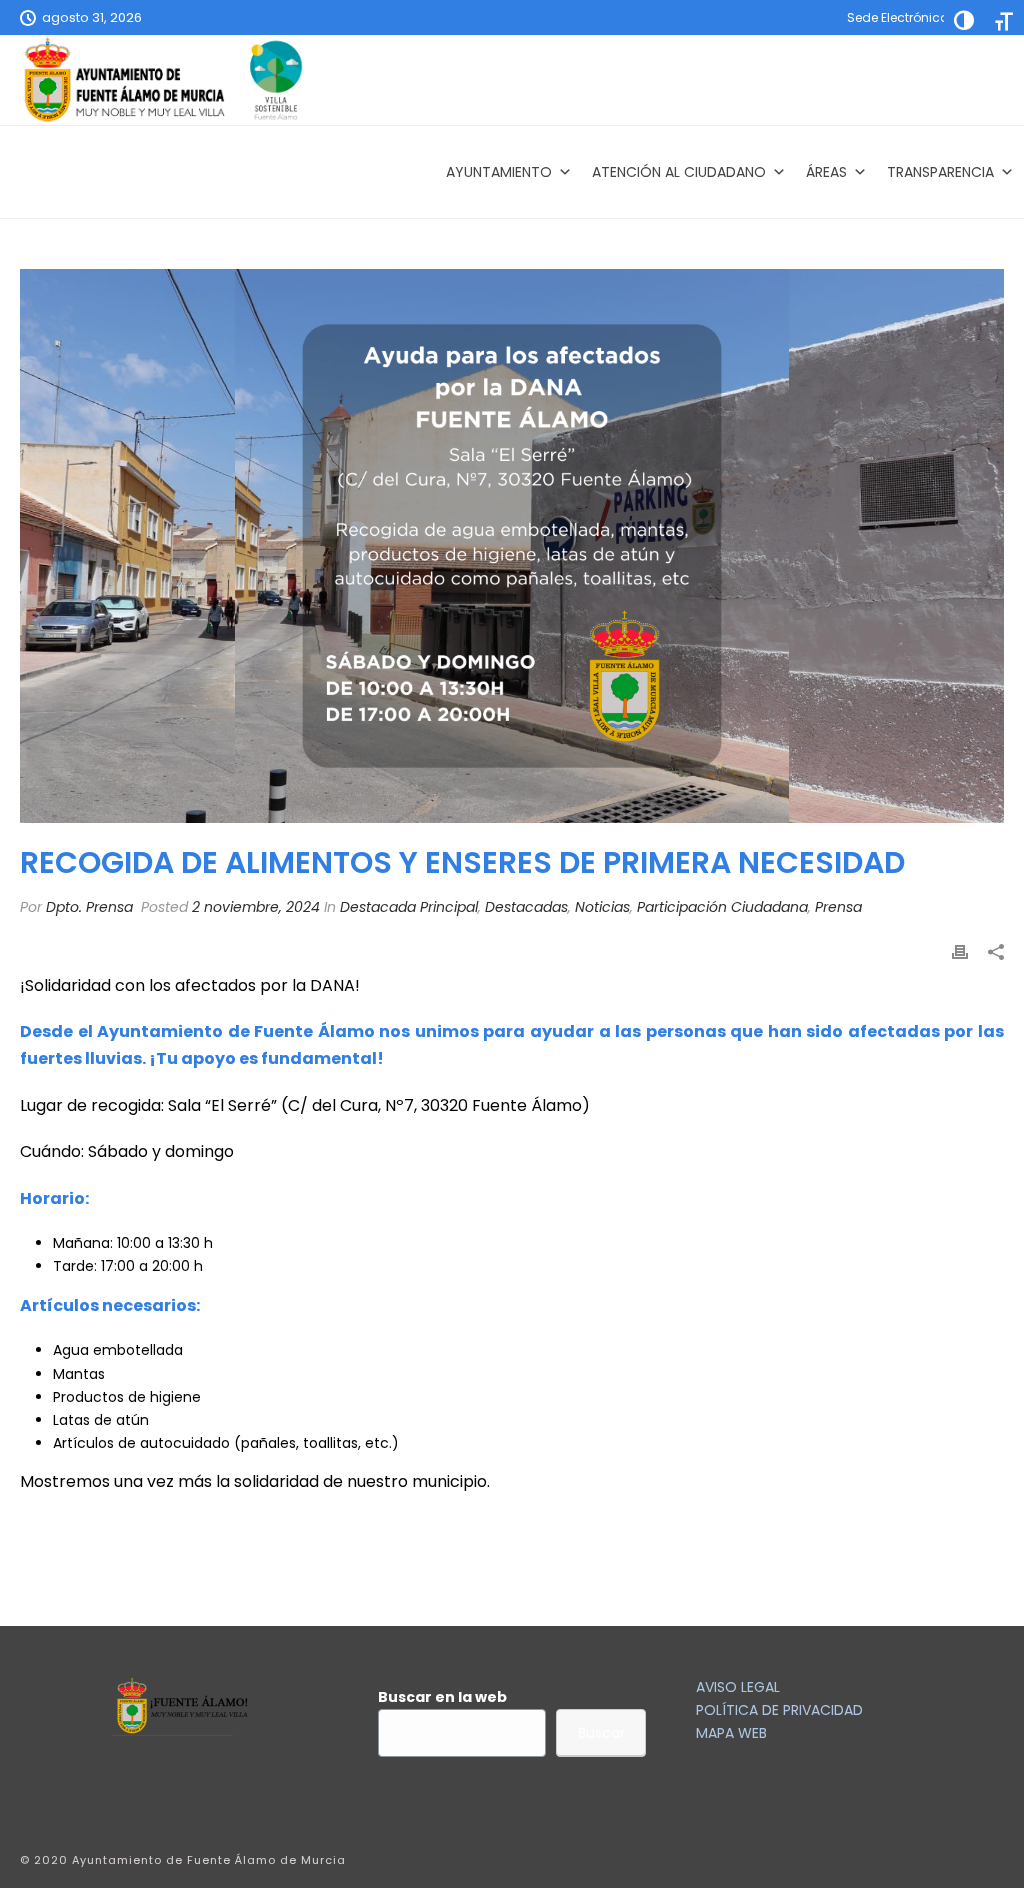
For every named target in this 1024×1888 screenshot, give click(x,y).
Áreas (826, 172)
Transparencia (940, 172)
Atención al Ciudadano (679, 172)
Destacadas (526, 907)
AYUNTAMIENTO (499, 172)
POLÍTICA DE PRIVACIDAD (779, 1710)
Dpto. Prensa (89, 907)
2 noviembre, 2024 (256, 907)
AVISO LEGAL (738, 1687)
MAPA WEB (731, 1733)
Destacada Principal (409, 907)
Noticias (602, 907)
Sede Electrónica (898, 17)
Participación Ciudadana (722, 907)
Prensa (838, 907)
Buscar (601, 1733)
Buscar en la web (442, 1697)
